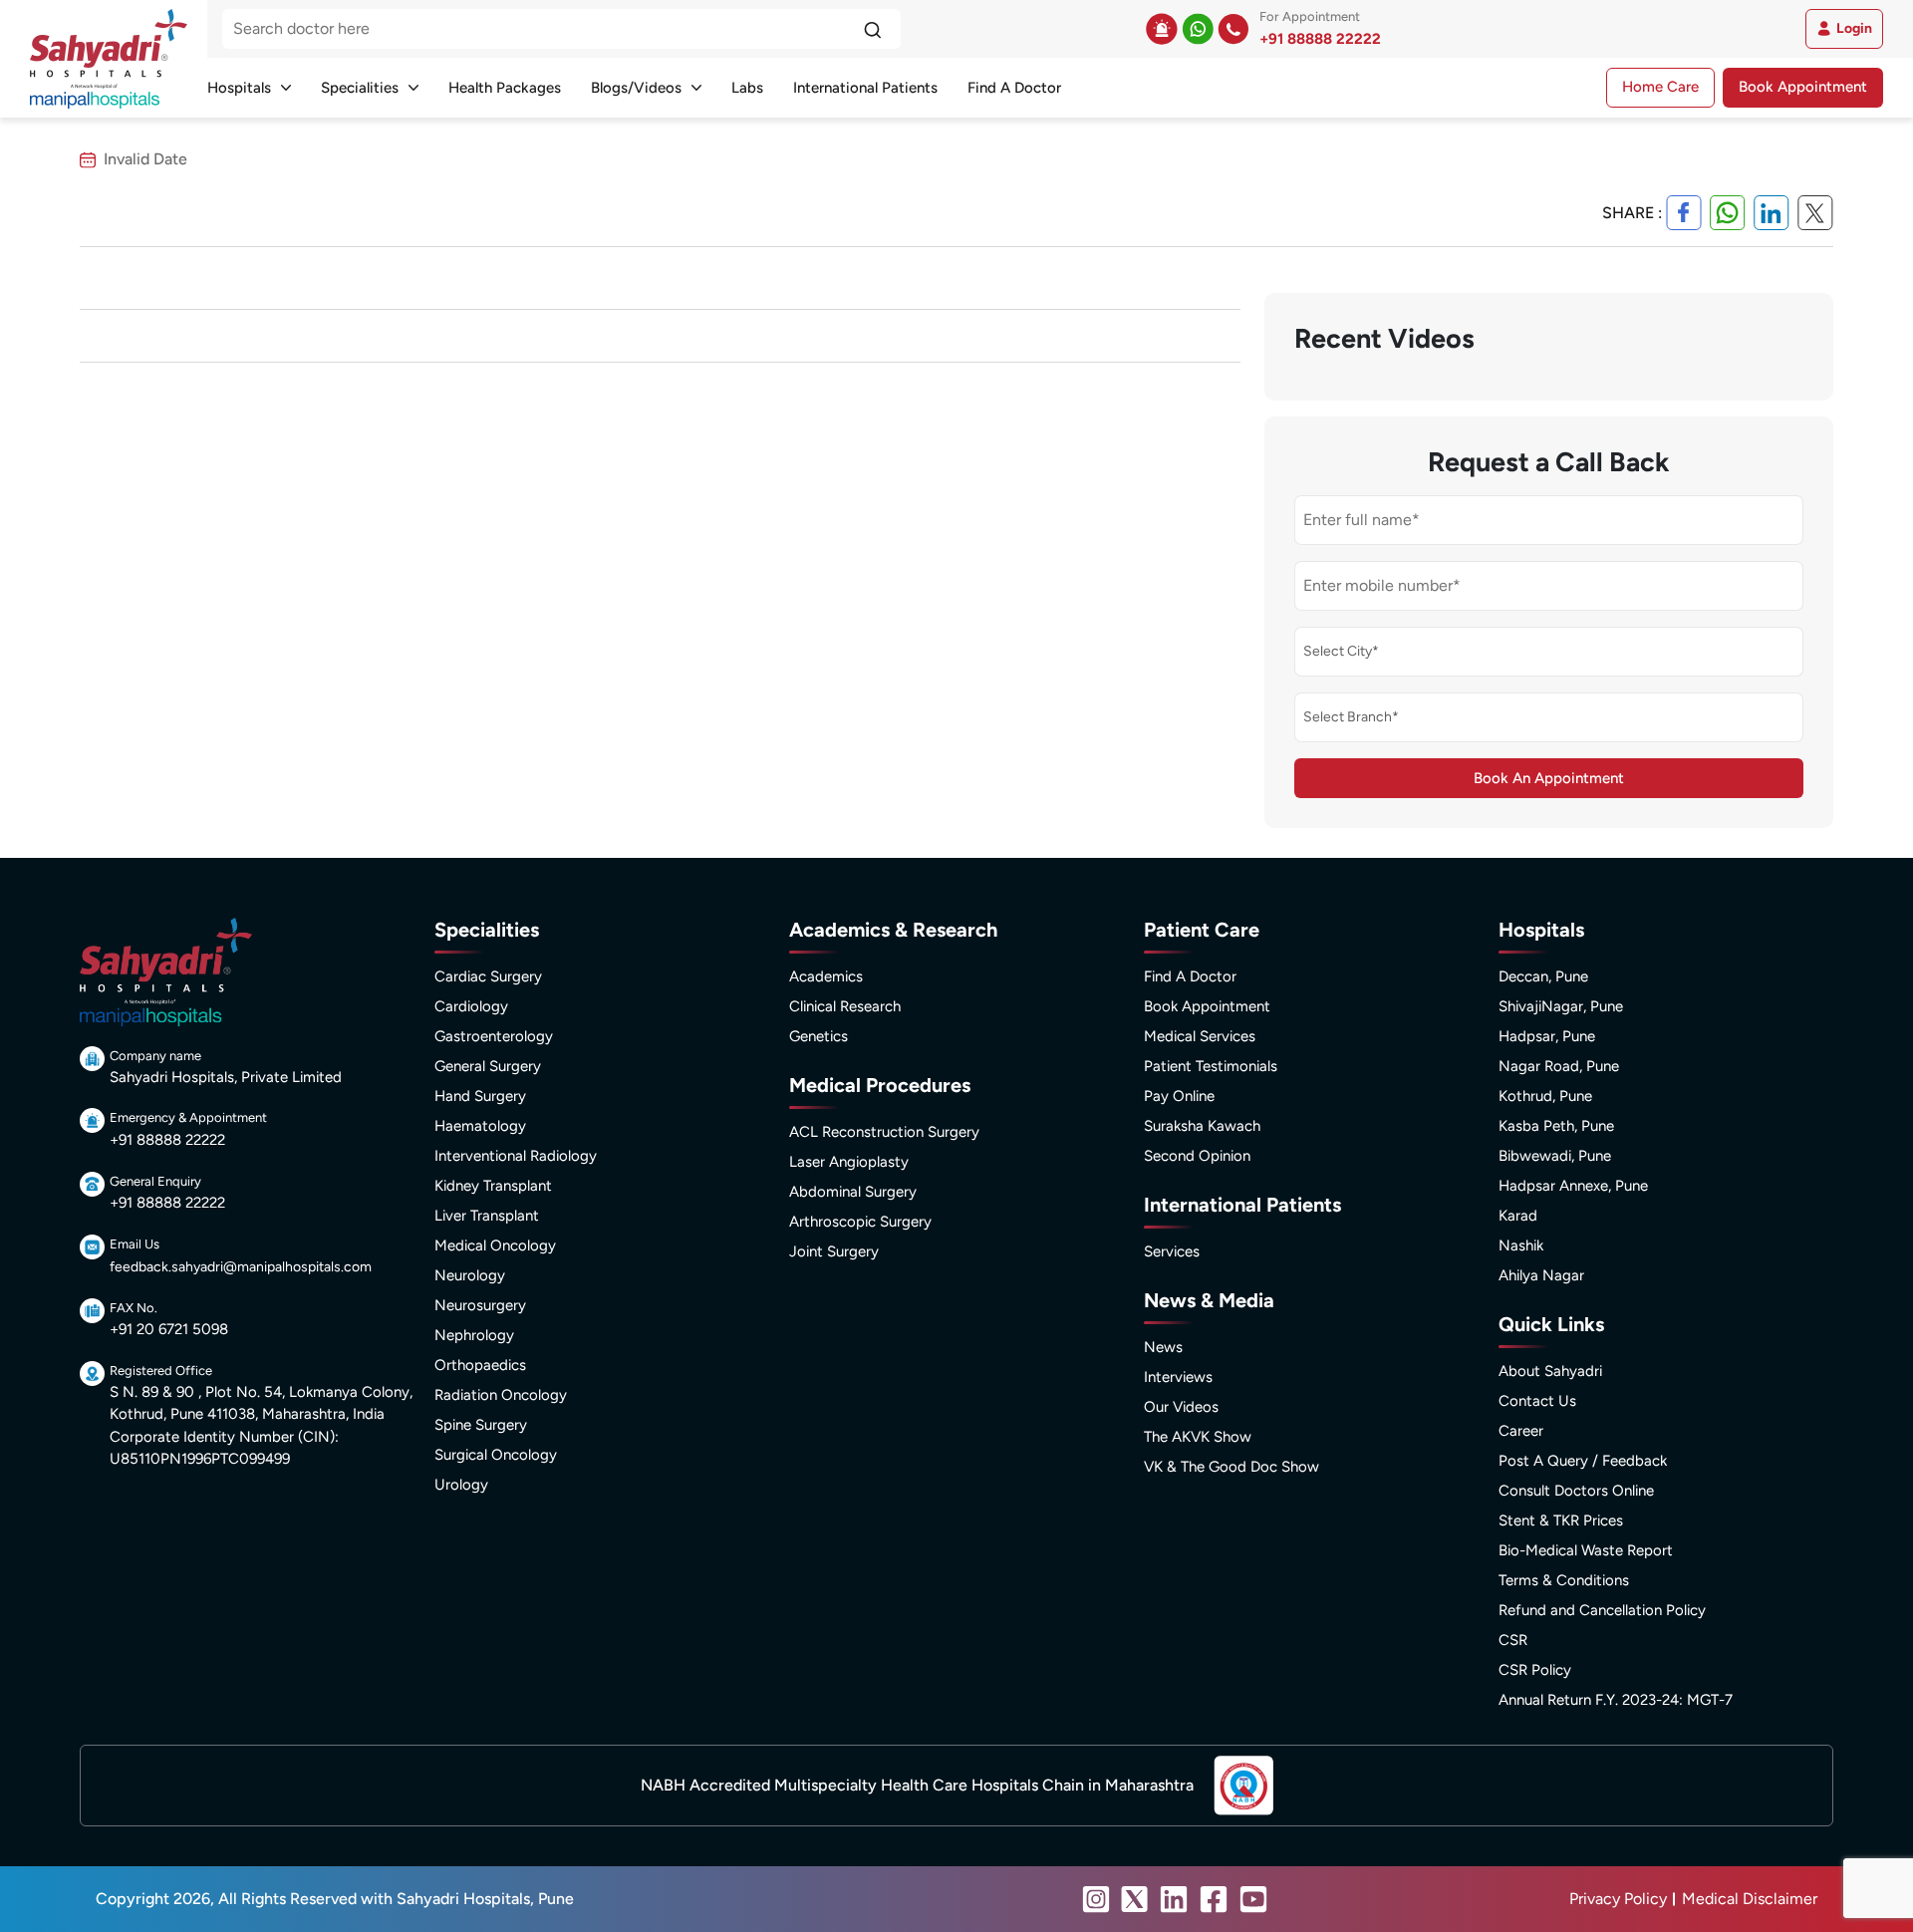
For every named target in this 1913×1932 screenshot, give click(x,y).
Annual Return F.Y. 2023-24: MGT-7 (1616, 1700)
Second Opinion (1197, 1156)
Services (1172, 1251)
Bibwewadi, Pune (1555, 1156)
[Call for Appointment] (1233, 29)
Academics (826, 976)
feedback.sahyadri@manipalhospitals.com (241, 1267)
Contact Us (1537, 1401)
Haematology (480, 1126)
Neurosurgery (480, 1305)
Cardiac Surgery (488, 976)
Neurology (470, 1275)
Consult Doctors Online (1576, 1491)
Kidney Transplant (493, 1186)
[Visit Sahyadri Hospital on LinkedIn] (1174, 1899)
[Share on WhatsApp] (1728, 213)
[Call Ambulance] (1162, 29)
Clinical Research (845, 1006)
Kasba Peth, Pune (1556, 1126)
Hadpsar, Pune (1547, 1036)
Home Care (1660, 87)
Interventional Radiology (516, 1156)
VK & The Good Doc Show (1231, 1467)
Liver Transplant (487, 1216)
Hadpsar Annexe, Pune (1573, 1186)
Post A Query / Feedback (1583, 1461)
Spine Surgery (481, 1425)
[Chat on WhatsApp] (1198, 29)
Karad (1518, 1216)
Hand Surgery (480, 1096)
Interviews (1178, 1377)
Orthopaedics (480, 1365)
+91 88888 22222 (1320, 39)
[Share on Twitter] (1815, 213)
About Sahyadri (1550, 1371)
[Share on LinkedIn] (1772, 213)
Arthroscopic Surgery (860, 1222)
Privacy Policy (1618, 1899)
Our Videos (1181, 1407)
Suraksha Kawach (1202, 1126)
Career (1521, 1431)
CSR (1513, 1640)
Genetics (819, 1036)
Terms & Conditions (1564, 1580)
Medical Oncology (495, 1245)
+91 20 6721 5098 (169, 1329)
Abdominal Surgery (853, 1192)
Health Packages (505, 88)
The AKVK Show (1198, 1437)
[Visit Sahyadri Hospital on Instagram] (1096, 1899)
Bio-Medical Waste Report (1586, 1550)
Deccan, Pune (1543, 976)
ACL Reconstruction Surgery (884, 1132)
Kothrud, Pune (1545, 1096)
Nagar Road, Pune (1559, 1066)
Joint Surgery (834, 1251)
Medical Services (1200, 1036)
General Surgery (488, 1066)
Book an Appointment (1549, 778)
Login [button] (1854, 28)
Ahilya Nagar (1541, 1275)
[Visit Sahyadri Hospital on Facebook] (1214, 1899)
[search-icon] (872, 29)
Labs (747, 88)
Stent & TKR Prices (1561, 1520)
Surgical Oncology (496, 1455)
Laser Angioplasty (849, 1162)
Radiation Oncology (501, 1395)
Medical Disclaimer (1750, 1899)
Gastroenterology (494, 1036)
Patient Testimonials (1211, 1066)
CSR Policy (1535, 1670)
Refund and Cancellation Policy (1602, 1610)
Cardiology (471, 1006)
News (1163, 1347)
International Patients (865, 88)
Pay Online (1179, 1096)
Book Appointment (1803, 87)
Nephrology (474, 1335)
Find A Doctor (1014, 88)
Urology (461, 1485)
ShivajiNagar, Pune (1561, 1006)
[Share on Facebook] (1684, 213)
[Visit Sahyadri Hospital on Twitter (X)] (1135, 1899)
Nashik (1521, 1245)
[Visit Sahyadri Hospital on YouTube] (1253, 1899)
